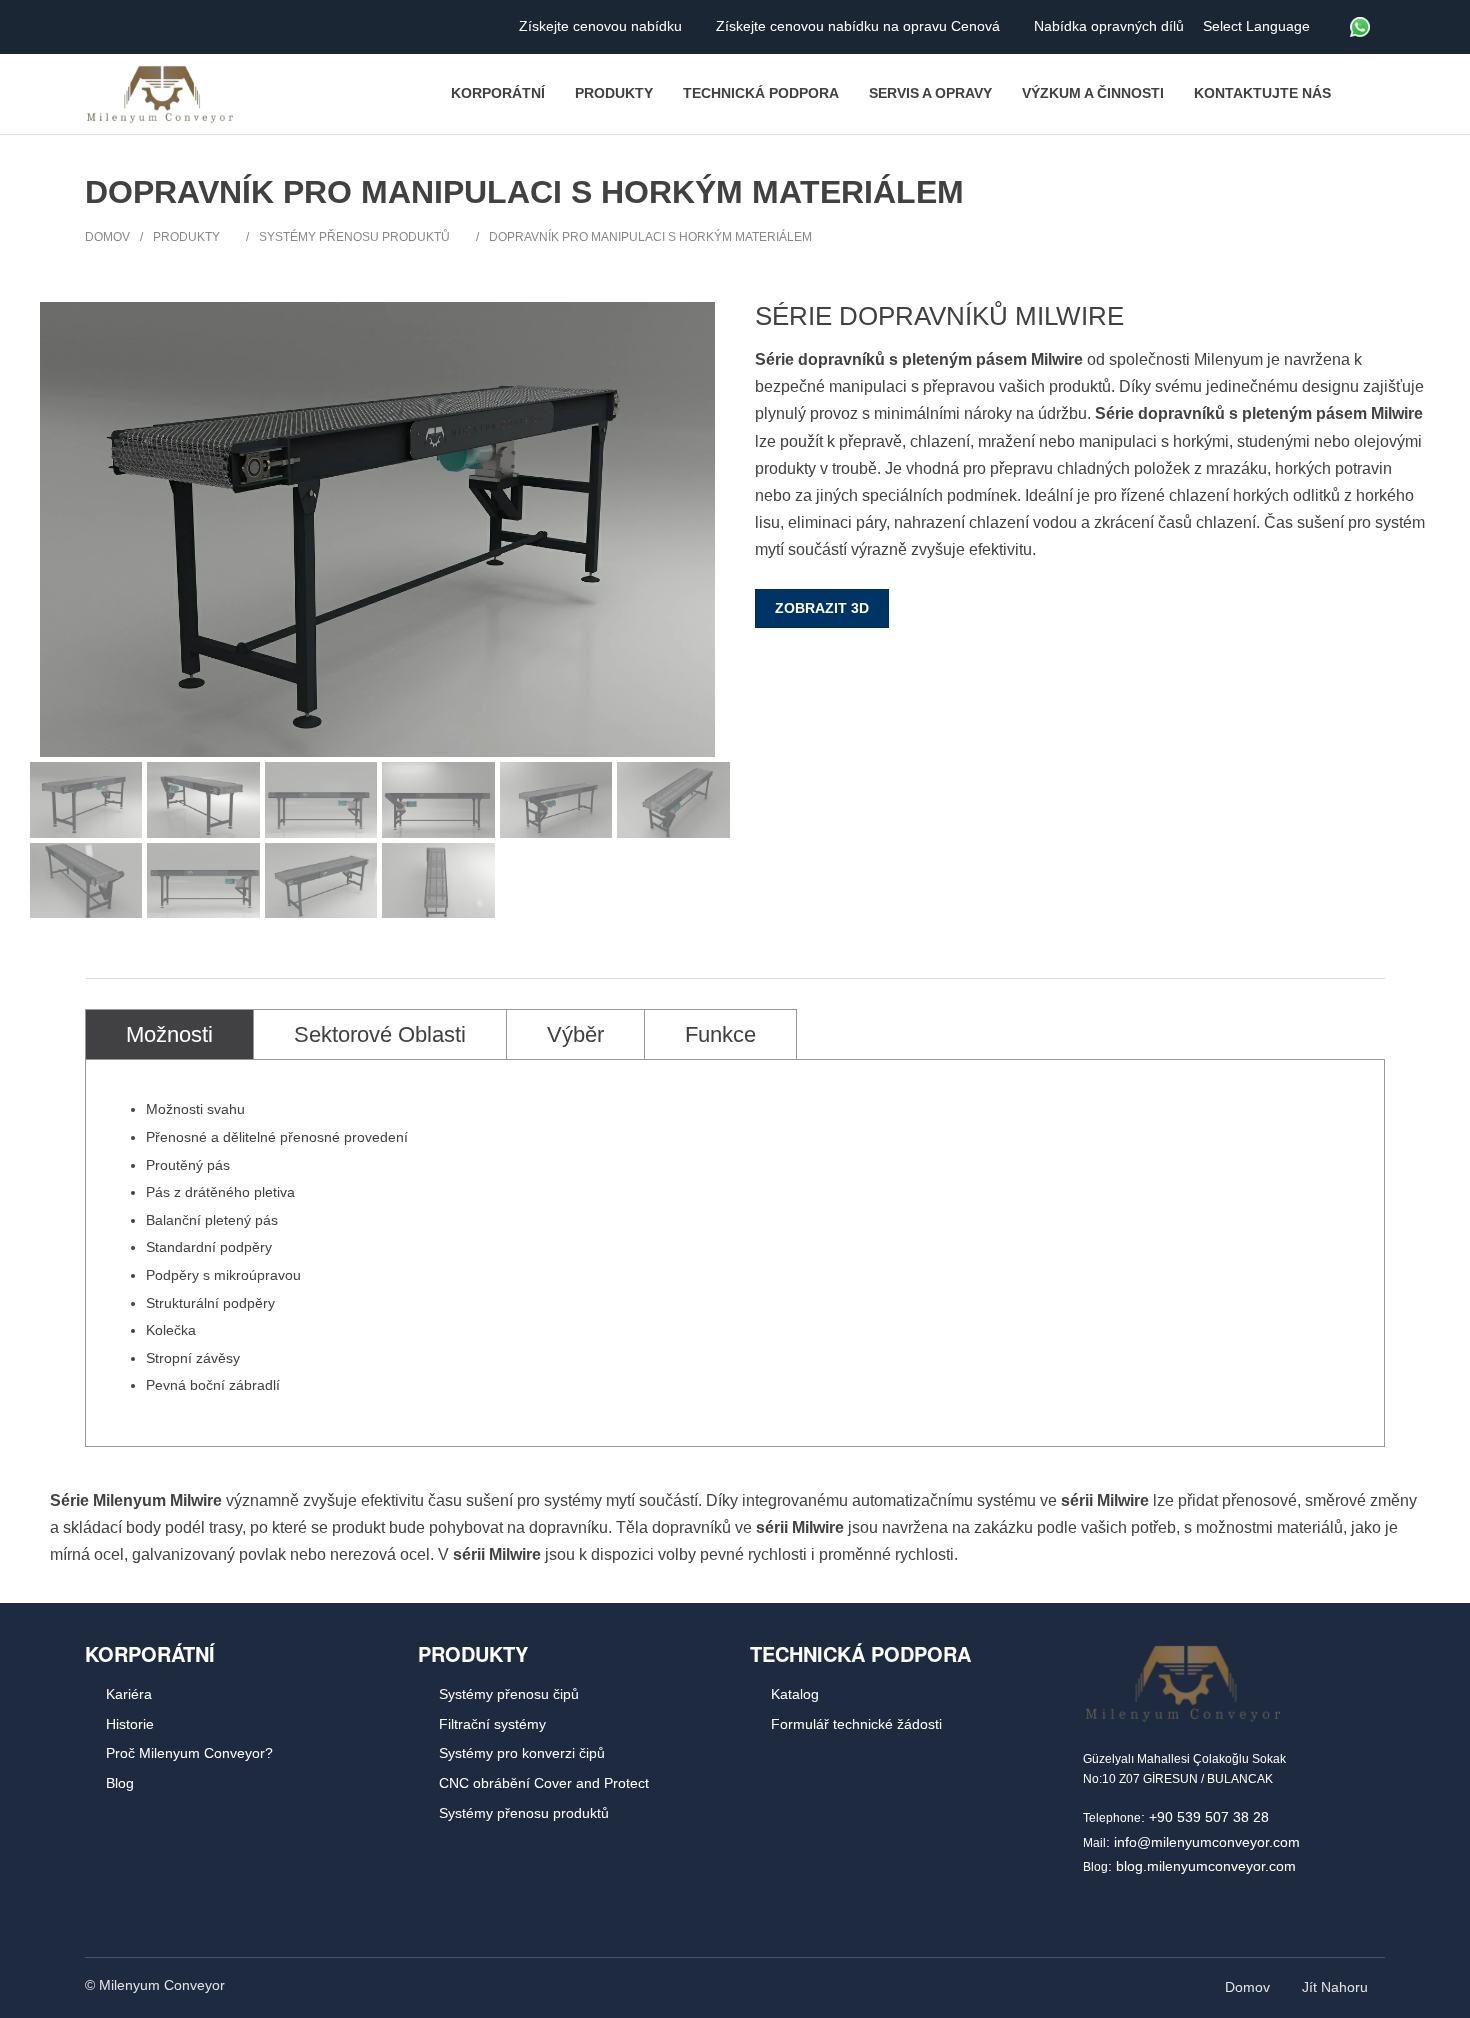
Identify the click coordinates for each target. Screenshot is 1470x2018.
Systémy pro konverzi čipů (522, 1753)
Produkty (186, 237)
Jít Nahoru (1337, 1987)
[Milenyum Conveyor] (160, 94)
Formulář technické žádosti (856, 1724)
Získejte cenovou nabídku (602, 26)
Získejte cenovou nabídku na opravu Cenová (860, 26)
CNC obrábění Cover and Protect (544, 1783)
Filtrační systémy (492, 1724)
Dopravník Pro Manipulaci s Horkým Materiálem (650, 237)
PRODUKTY (473, 1653)
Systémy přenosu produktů (354, 237)
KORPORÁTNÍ (150, 1653)
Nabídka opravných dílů (1111, 26)
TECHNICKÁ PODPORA (860, 1653)
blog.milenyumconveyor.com (1206, 1866)
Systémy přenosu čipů (509, 1694)
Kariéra (129, 1694)
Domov (107, 237)
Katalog (795, 1694)
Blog (120, 1783)
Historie (130, 1724)
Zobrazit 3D (822, 608)
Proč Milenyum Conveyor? (189, 1753)
